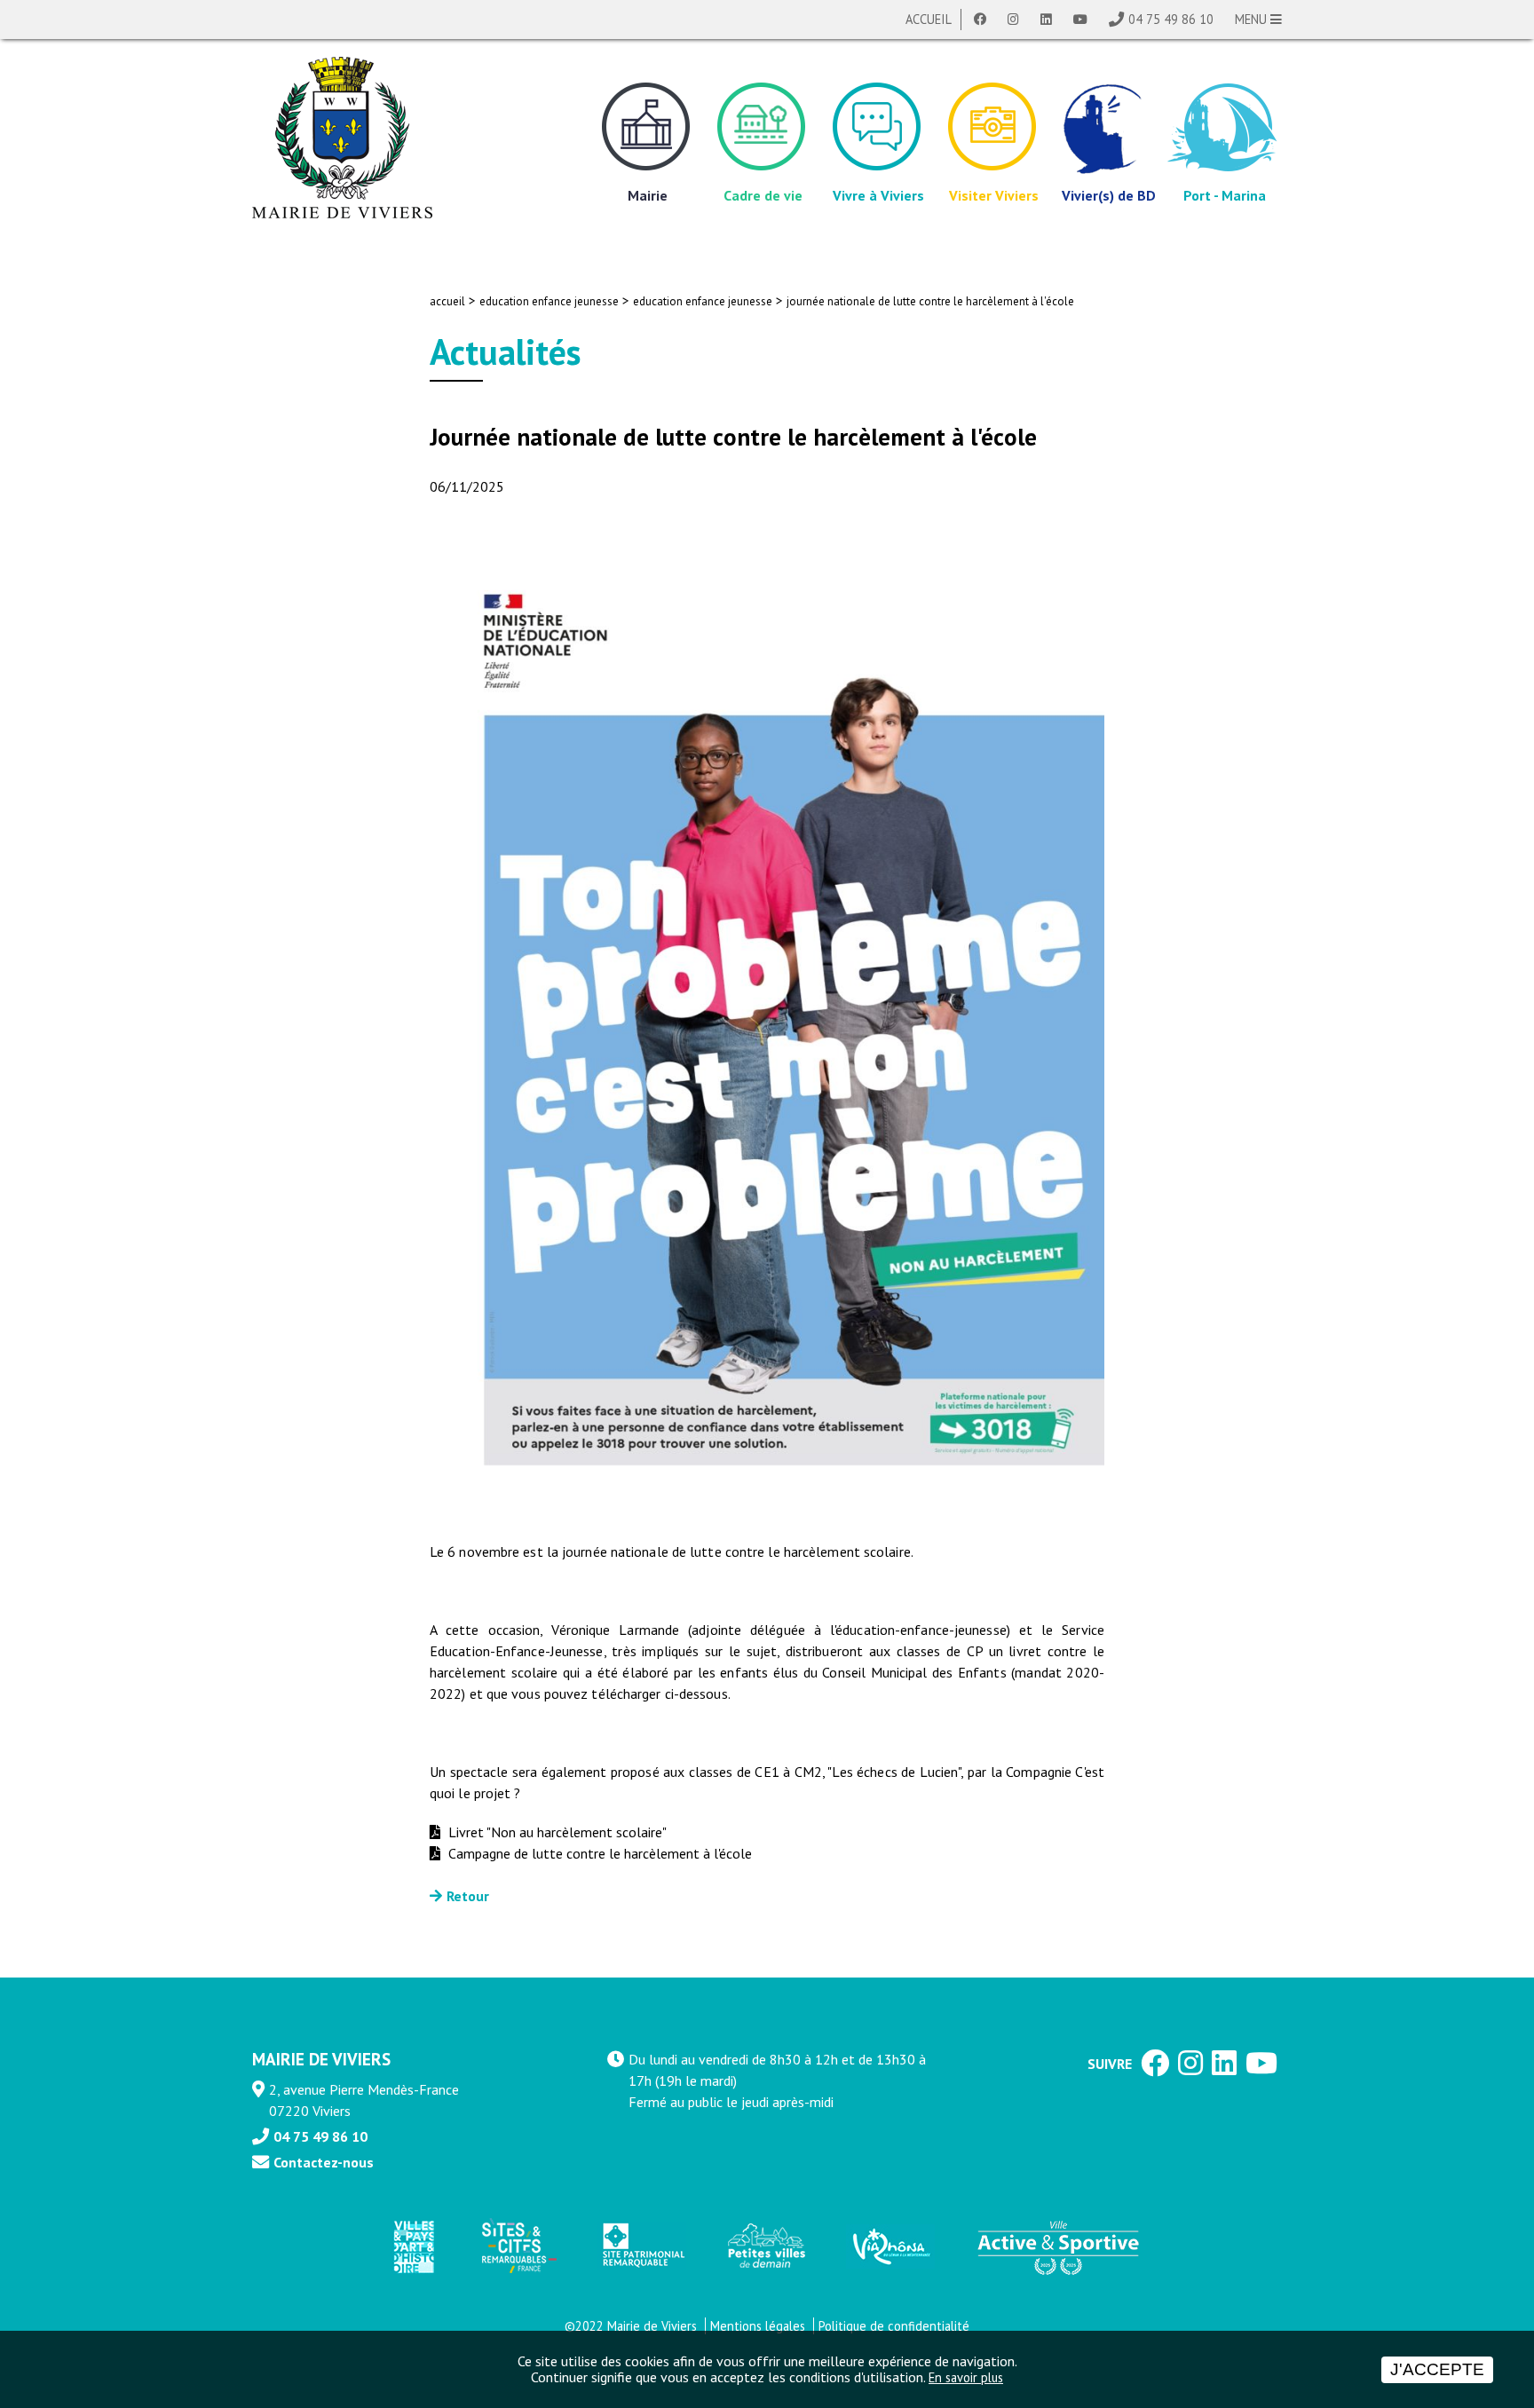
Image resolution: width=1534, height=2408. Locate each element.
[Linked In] (1046, 20)
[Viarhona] (890, 2246)
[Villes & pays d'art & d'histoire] (413, 2246)
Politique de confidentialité (894, 2326)
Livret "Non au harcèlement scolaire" (556, 1832)
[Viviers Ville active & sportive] (1058, 2246)
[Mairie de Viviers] (342, 138)
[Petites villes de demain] (766, 2246)
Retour (468, 1896)
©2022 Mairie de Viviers (631, 2326)
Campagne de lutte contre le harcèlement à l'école (598, 1853)
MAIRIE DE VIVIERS (321, 2059)
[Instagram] (1013, 20)
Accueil (929, 19)
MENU (1253, 19)
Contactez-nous (324, 2162)
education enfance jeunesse (549, 301)
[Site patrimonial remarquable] (642, 2246)
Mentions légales (758, 2326)
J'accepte (1437, 2369)
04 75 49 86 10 (1171, 19)
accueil (447, 301)
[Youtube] (1080, 20)
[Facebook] (980, 20)
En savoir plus (966, 2377)
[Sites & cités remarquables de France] (518, 2246)
